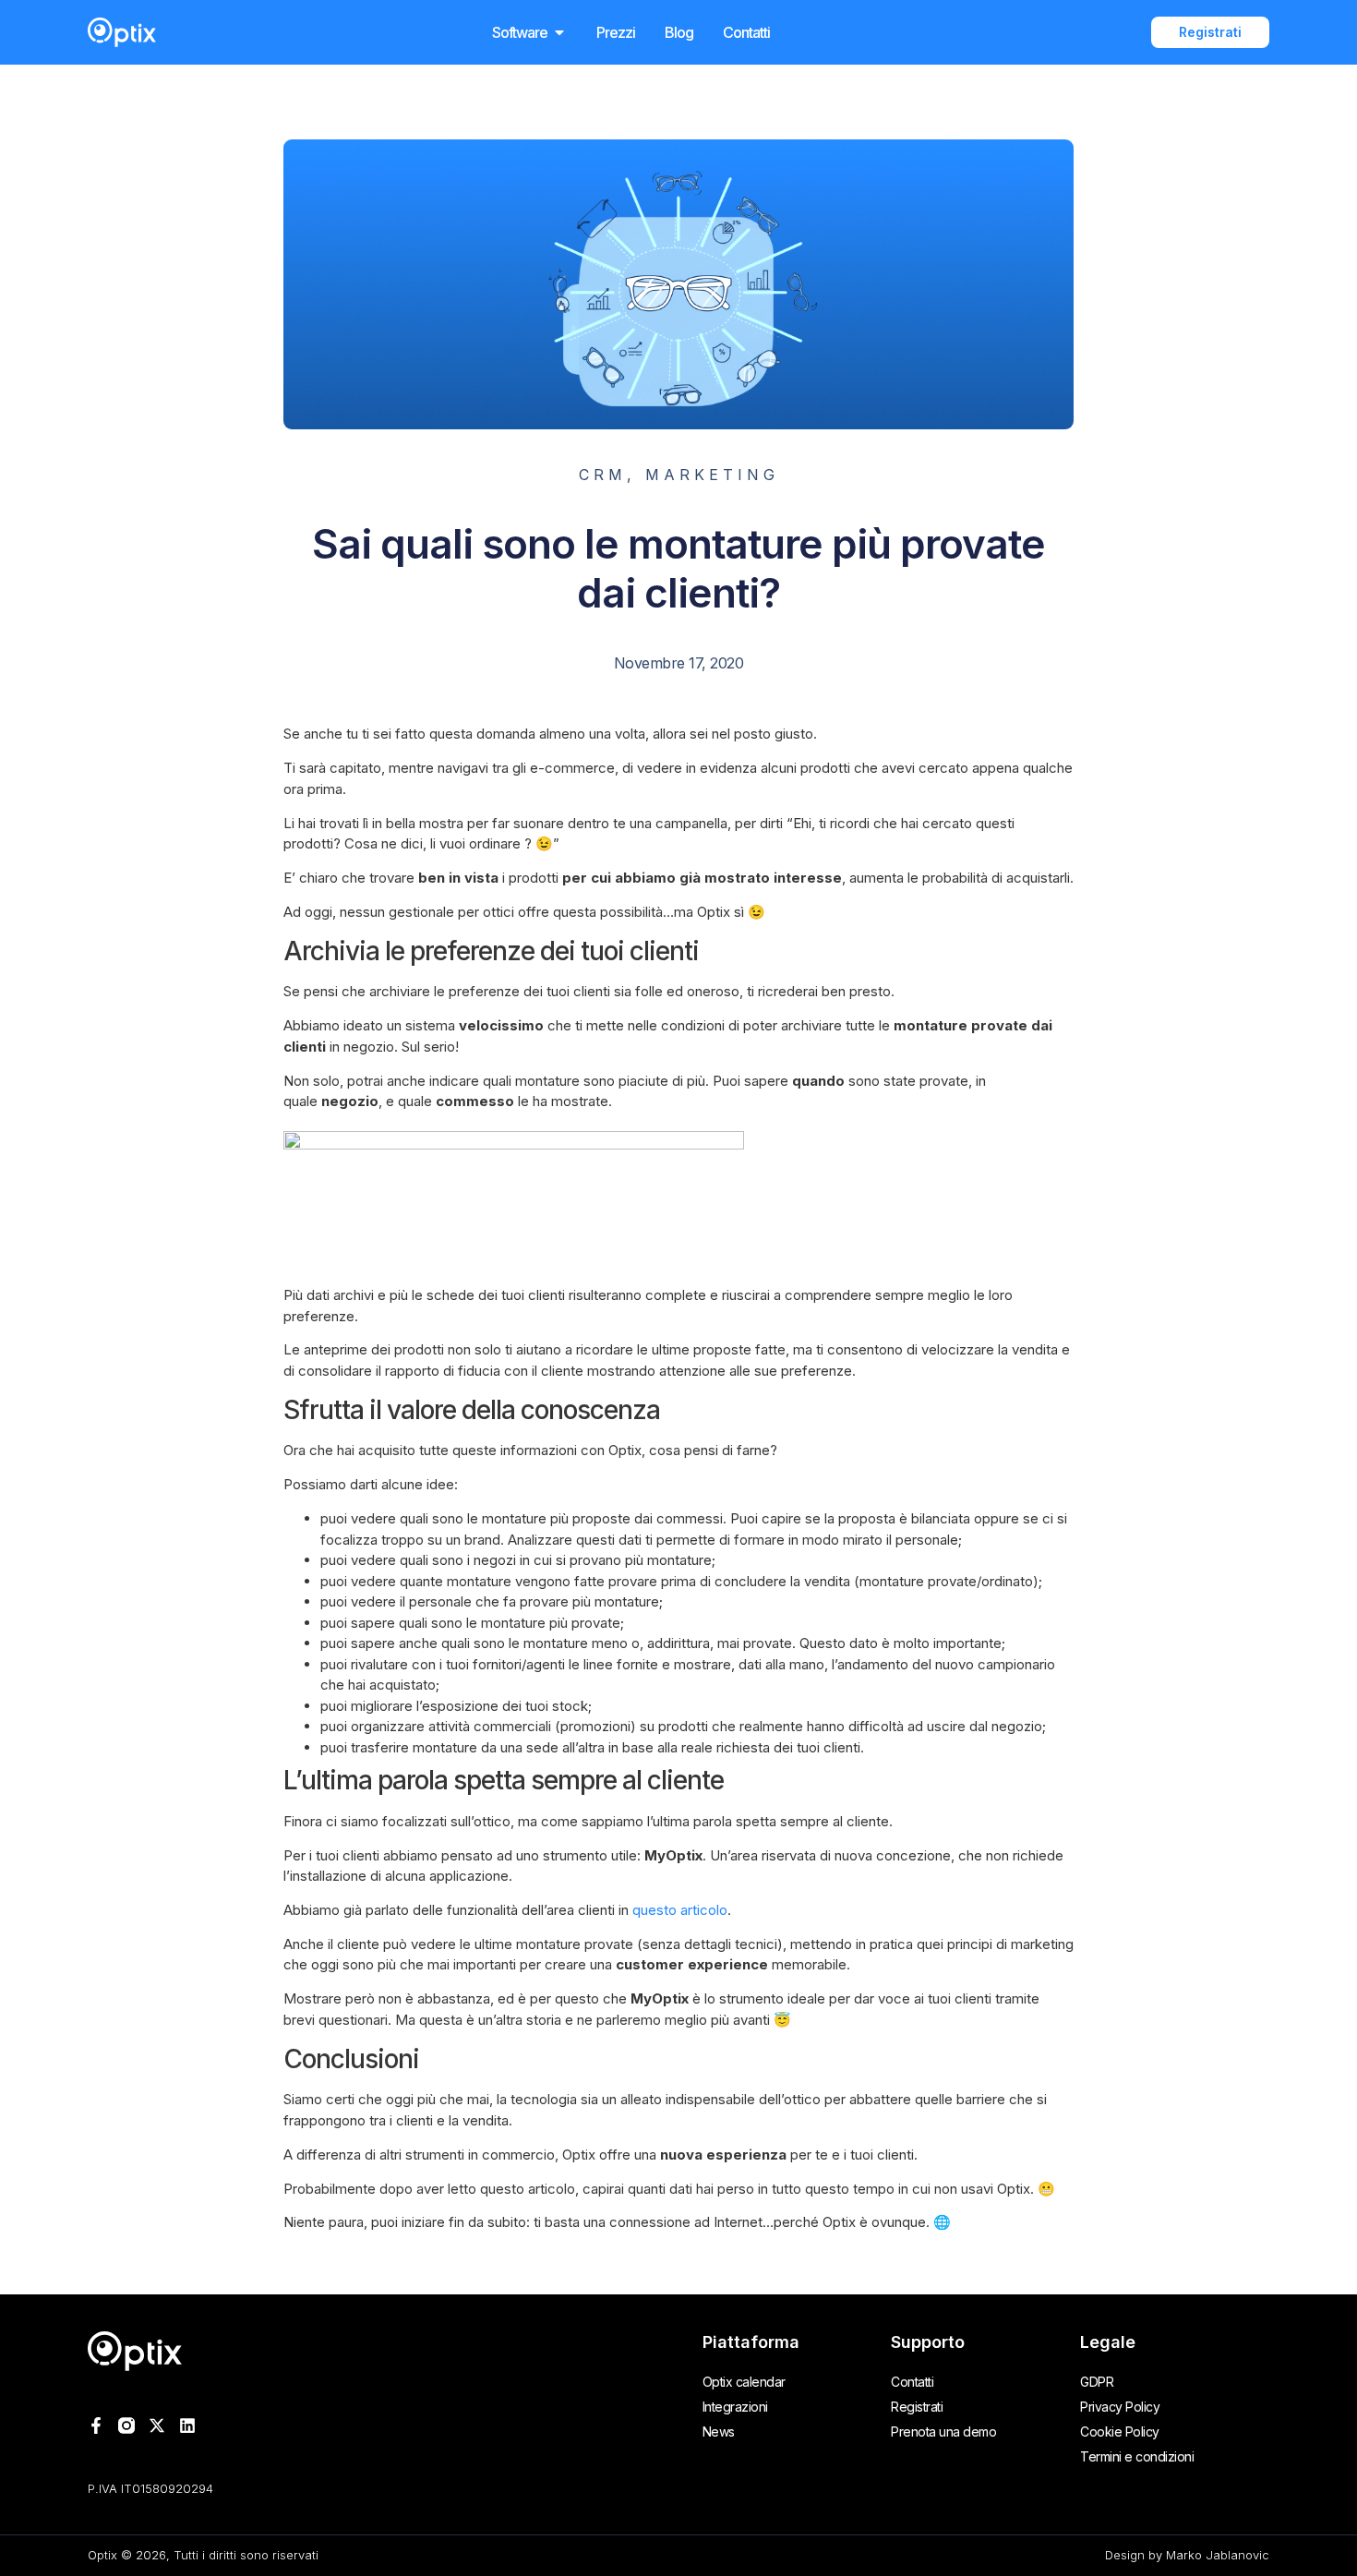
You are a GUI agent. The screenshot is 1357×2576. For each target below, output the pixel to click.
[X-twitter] (157, 2426)
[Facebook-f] (96, 2426)
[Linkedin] (187, 2426)
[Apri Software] (559, 32)
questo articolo (680, 1910)
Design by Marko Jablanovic (1187, 2555)
